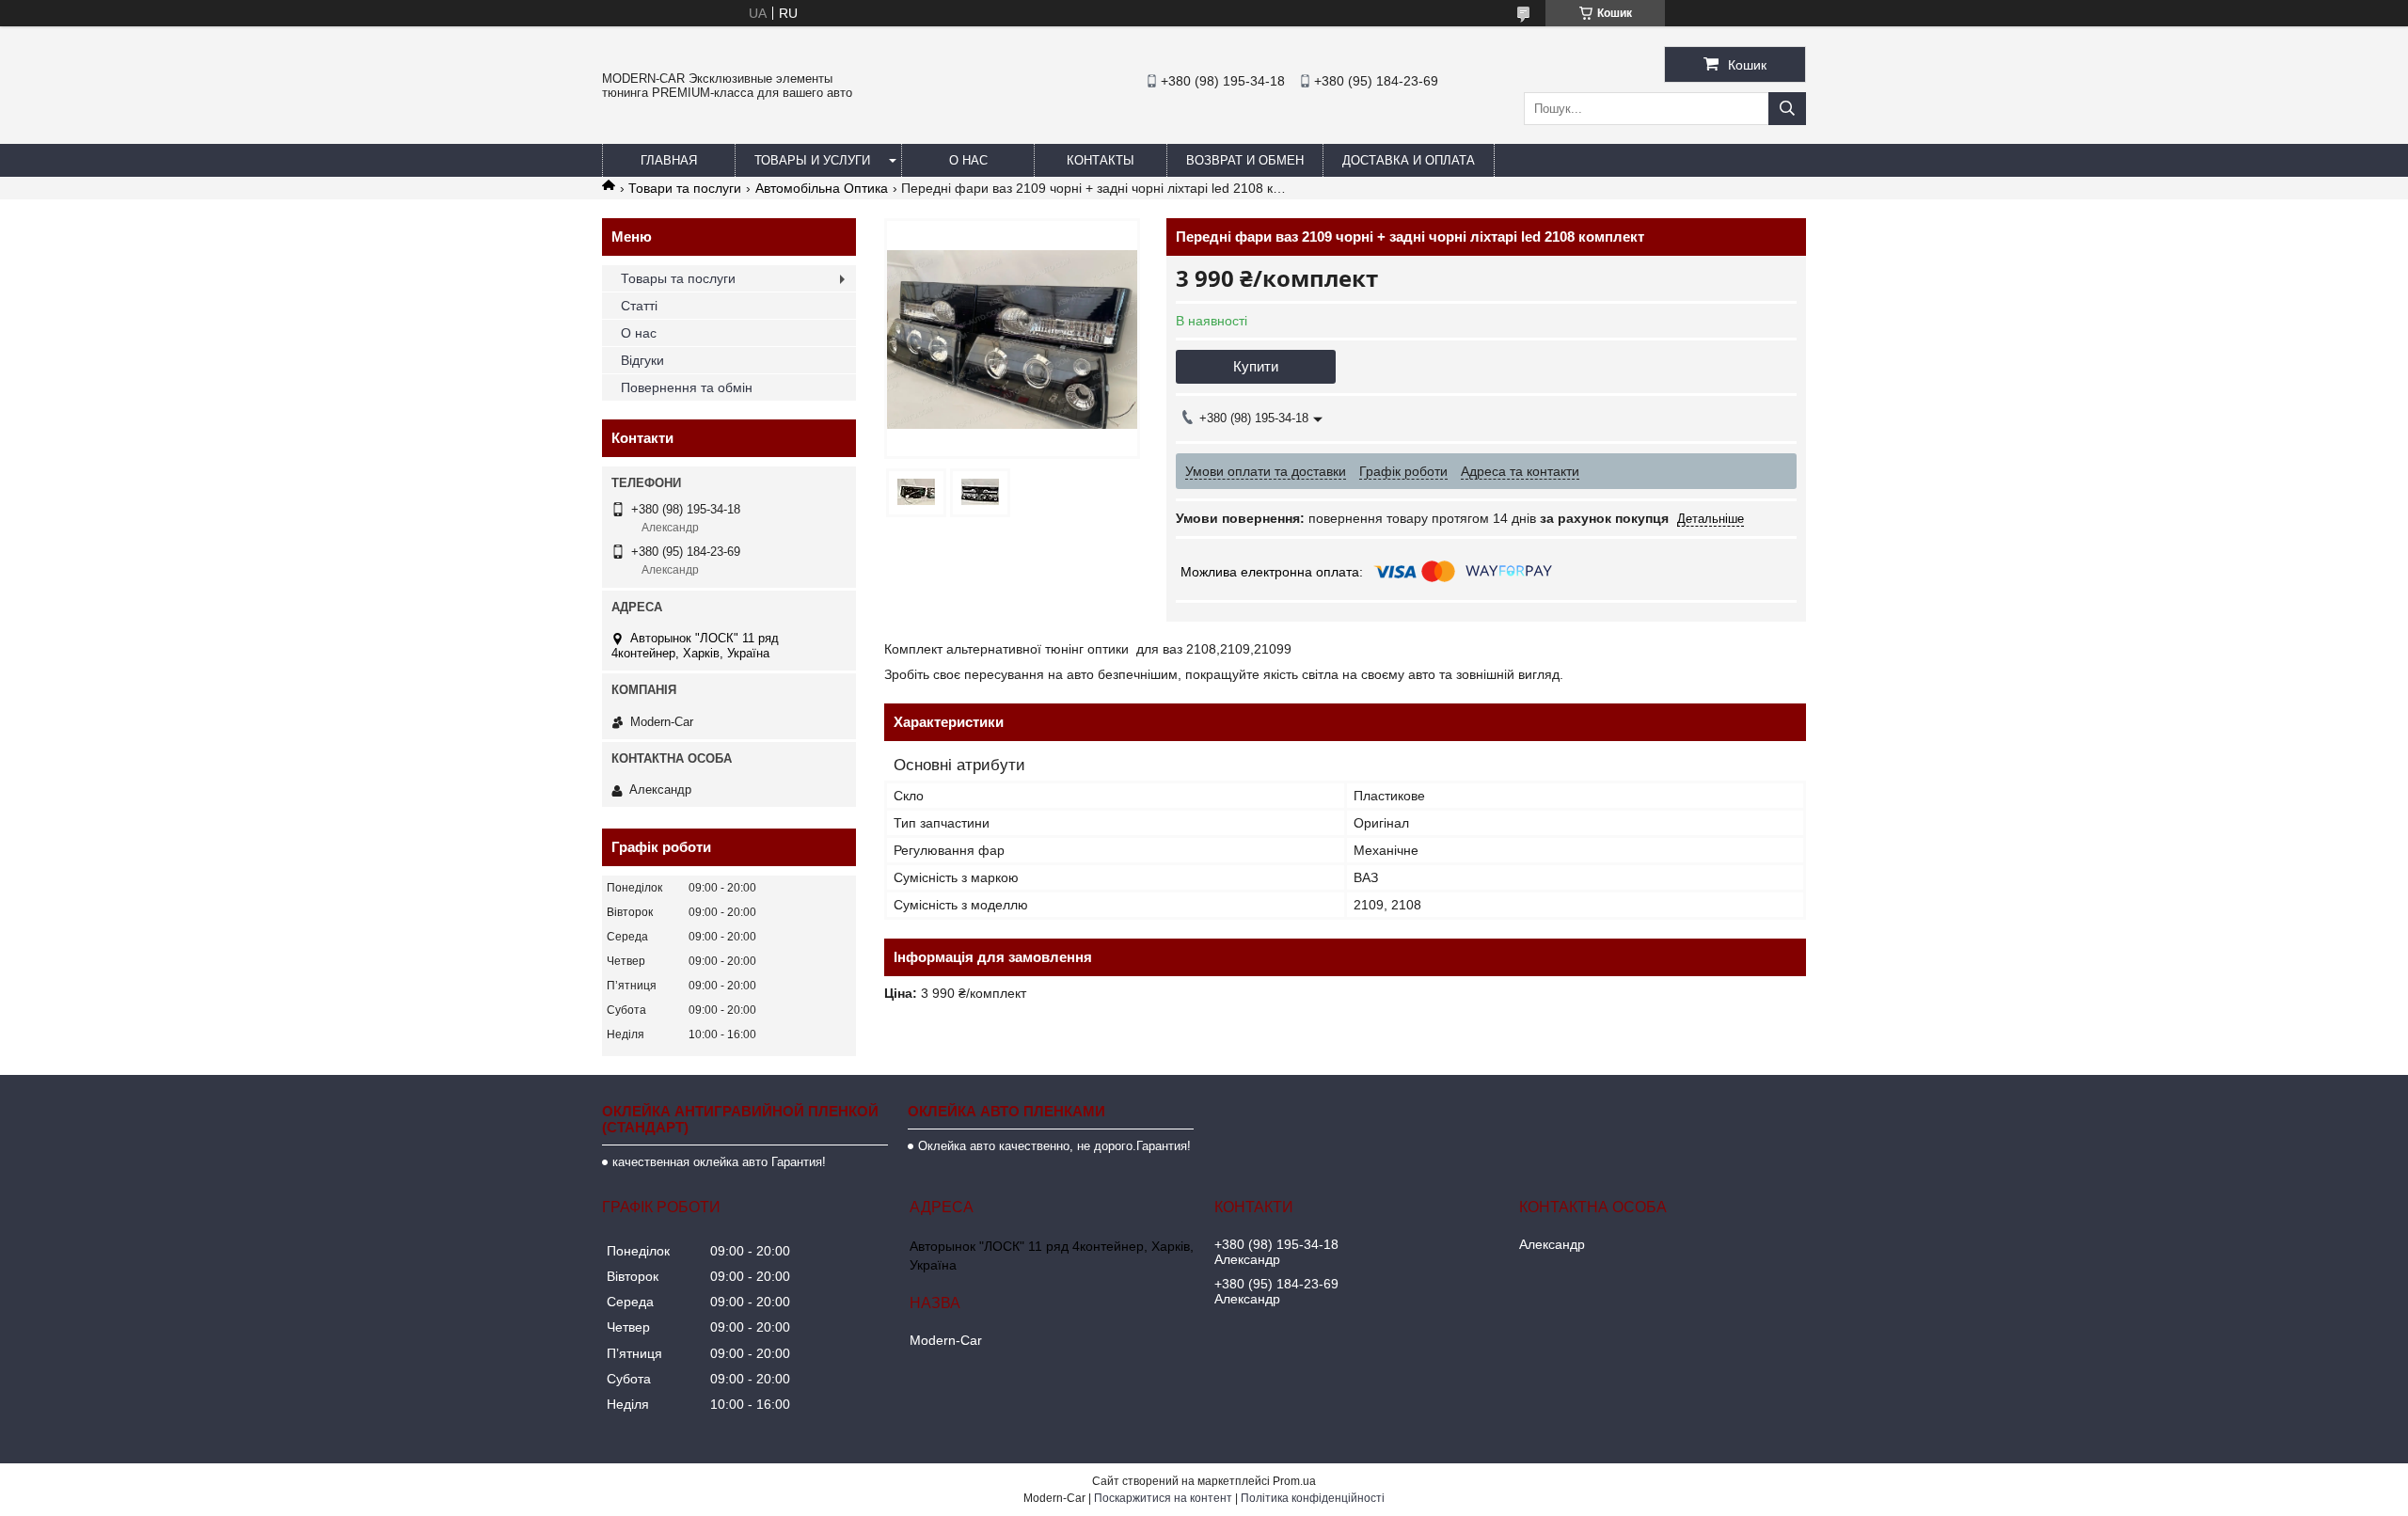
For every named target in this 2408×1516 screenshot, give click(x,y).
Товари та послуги (685, 188)
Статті (639, 306)
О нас (968, 160)
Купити (1256, 366)
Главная (669, 160)
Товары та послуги (678, 278)
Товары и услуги (812, 160)
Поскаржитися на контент (1163, 1498)
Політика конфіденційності (1313, 1498)
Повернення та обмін (687, 387)
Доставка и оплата (1409, 160)
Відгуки (642, 360)
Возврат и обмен (1245, 160)
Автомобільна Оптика (822, 188)
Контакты (1101, 160)
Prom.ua (1294, 1481)
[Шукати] (1787, 109)
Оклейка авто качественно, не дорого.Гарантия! (1054, 1146)
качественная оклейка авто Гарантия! (719, 1162)
